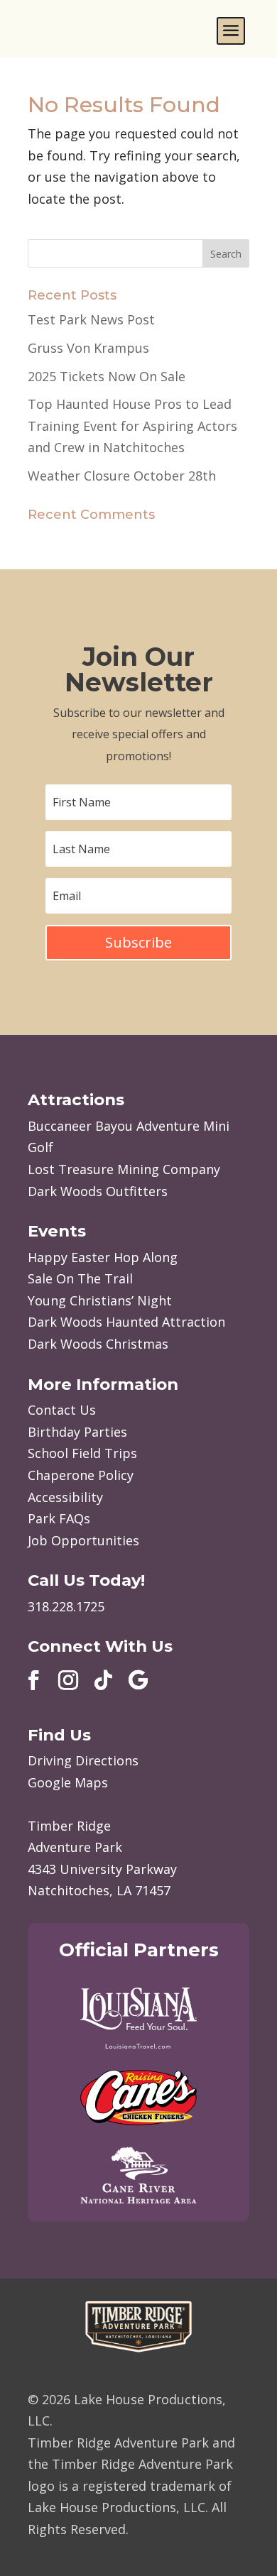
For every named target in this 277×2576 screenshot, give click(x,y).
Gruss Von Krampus (88, 348)
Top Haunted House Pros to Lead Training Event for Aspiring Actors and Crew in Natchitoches (132, 426)
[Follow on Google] (138, 1680)
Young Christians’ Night (100, 1300)
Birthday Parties (77, 1432)
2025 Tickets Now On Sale (107, 376)
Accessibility (65, 1497)
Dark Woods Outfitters (98, 1191)
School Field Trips (82, 1453)
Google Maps (68, 1782)
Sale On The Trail (80, 1278)
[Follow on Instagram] (68, 1680)
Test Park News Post (91, 319)
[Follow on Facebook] (33, 1680)
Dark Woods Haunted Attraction (126, 1322)
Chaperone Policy (81, 1475)
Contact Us (62, 1410)
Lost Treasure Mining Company (124, 1169)
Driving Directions (83, 1760)
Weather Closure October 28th (122, 476)
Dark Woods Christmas (98, 1344)
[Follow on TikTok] (103, 1680)
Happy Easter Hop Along (103, 1257)
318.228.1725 (66, 1606)
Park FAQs (59, 1518)
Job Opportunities (83, 1540)
